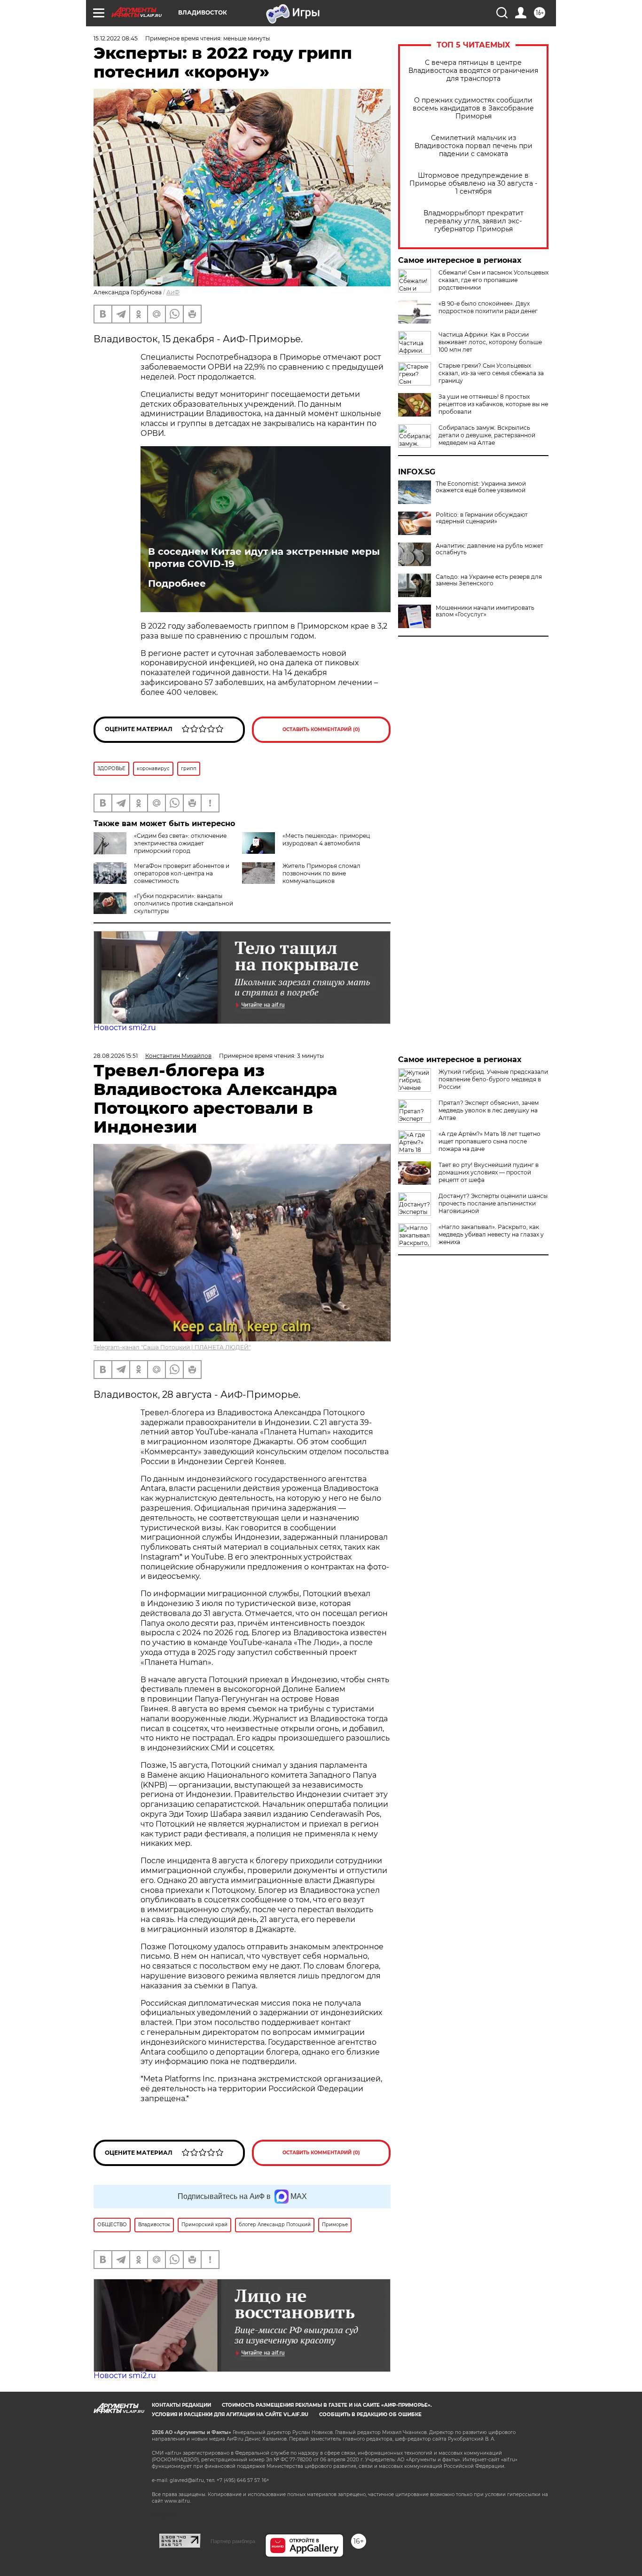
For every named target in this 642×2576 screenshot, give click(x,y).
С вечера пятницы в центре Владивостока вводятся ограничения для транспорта (473, 71)
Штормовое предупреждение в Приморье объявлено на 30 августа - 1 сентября (473, 184)
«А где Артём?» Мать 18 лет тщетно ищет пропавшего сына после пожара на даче (489, 1141)
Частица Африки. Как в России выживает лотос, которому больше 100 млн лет (490, 342)
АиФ (173, 292)
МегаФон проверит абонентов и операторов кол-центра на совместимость (182, 873)
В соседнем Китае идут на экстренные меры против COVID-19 (264, 558)
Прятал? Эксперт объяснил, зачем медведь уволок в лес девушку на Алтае (489, 1110)
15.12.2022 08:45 (116, 38)
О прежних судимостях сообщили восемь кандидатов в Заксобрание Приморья (473, 108)
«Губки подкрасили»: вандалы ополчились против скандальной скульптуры (184, 903)
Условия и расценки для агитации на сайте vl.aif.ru (230, 2415)
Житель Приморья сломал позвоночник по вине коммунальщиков (321, 873)
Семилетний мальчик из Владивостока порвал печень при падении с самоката (474, 146)
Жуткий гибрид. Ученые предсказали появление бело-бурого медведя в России (493, 1079)
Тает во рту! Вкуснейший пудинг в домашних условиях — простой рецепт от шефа (489, 1172)
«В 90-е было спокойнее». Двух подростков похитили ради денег (488, 307)
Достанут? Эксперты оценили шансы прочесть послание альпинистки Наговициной (493, 1203)
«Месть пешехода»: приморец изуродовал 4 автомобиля (326, 839)
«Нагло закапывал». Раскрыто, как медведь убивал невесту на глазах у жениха (491, 1234)
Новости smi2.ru (125, 1028)
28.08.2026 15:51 (116, 1056)
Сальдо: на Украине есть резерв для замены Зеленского (489, 580)
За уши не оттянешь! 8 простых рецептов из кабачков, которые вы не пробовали (493, 404)
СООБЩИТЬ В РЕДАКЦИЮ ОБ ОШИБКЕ (370, 2415)
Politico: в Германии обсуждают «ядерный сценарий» (482, 518)
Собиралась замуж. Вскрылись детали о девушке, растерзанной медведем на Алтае (487, 435)
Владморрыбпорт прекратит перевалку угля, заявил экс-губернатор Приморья (474, 221)
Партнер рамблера (233, 2541)
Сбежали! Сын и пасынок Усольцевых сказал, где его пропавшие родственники (493, 280)
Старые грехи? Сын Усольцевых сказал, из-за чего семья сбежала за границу (491, 373)
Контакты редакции (181, 2405)
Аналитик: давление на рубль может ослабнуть (489, 549)
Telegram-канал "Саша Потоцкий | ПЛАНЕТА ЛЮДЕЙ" (172, 1347)
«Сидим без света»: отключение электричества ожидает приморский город (180, 843)
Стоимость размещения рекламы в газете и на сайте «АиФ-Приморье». (327, 2405)
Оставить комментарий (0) (321, 729)
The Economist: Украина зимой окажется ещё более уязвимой (481, 487)
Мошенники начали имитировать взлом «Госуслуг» (485, 611)
